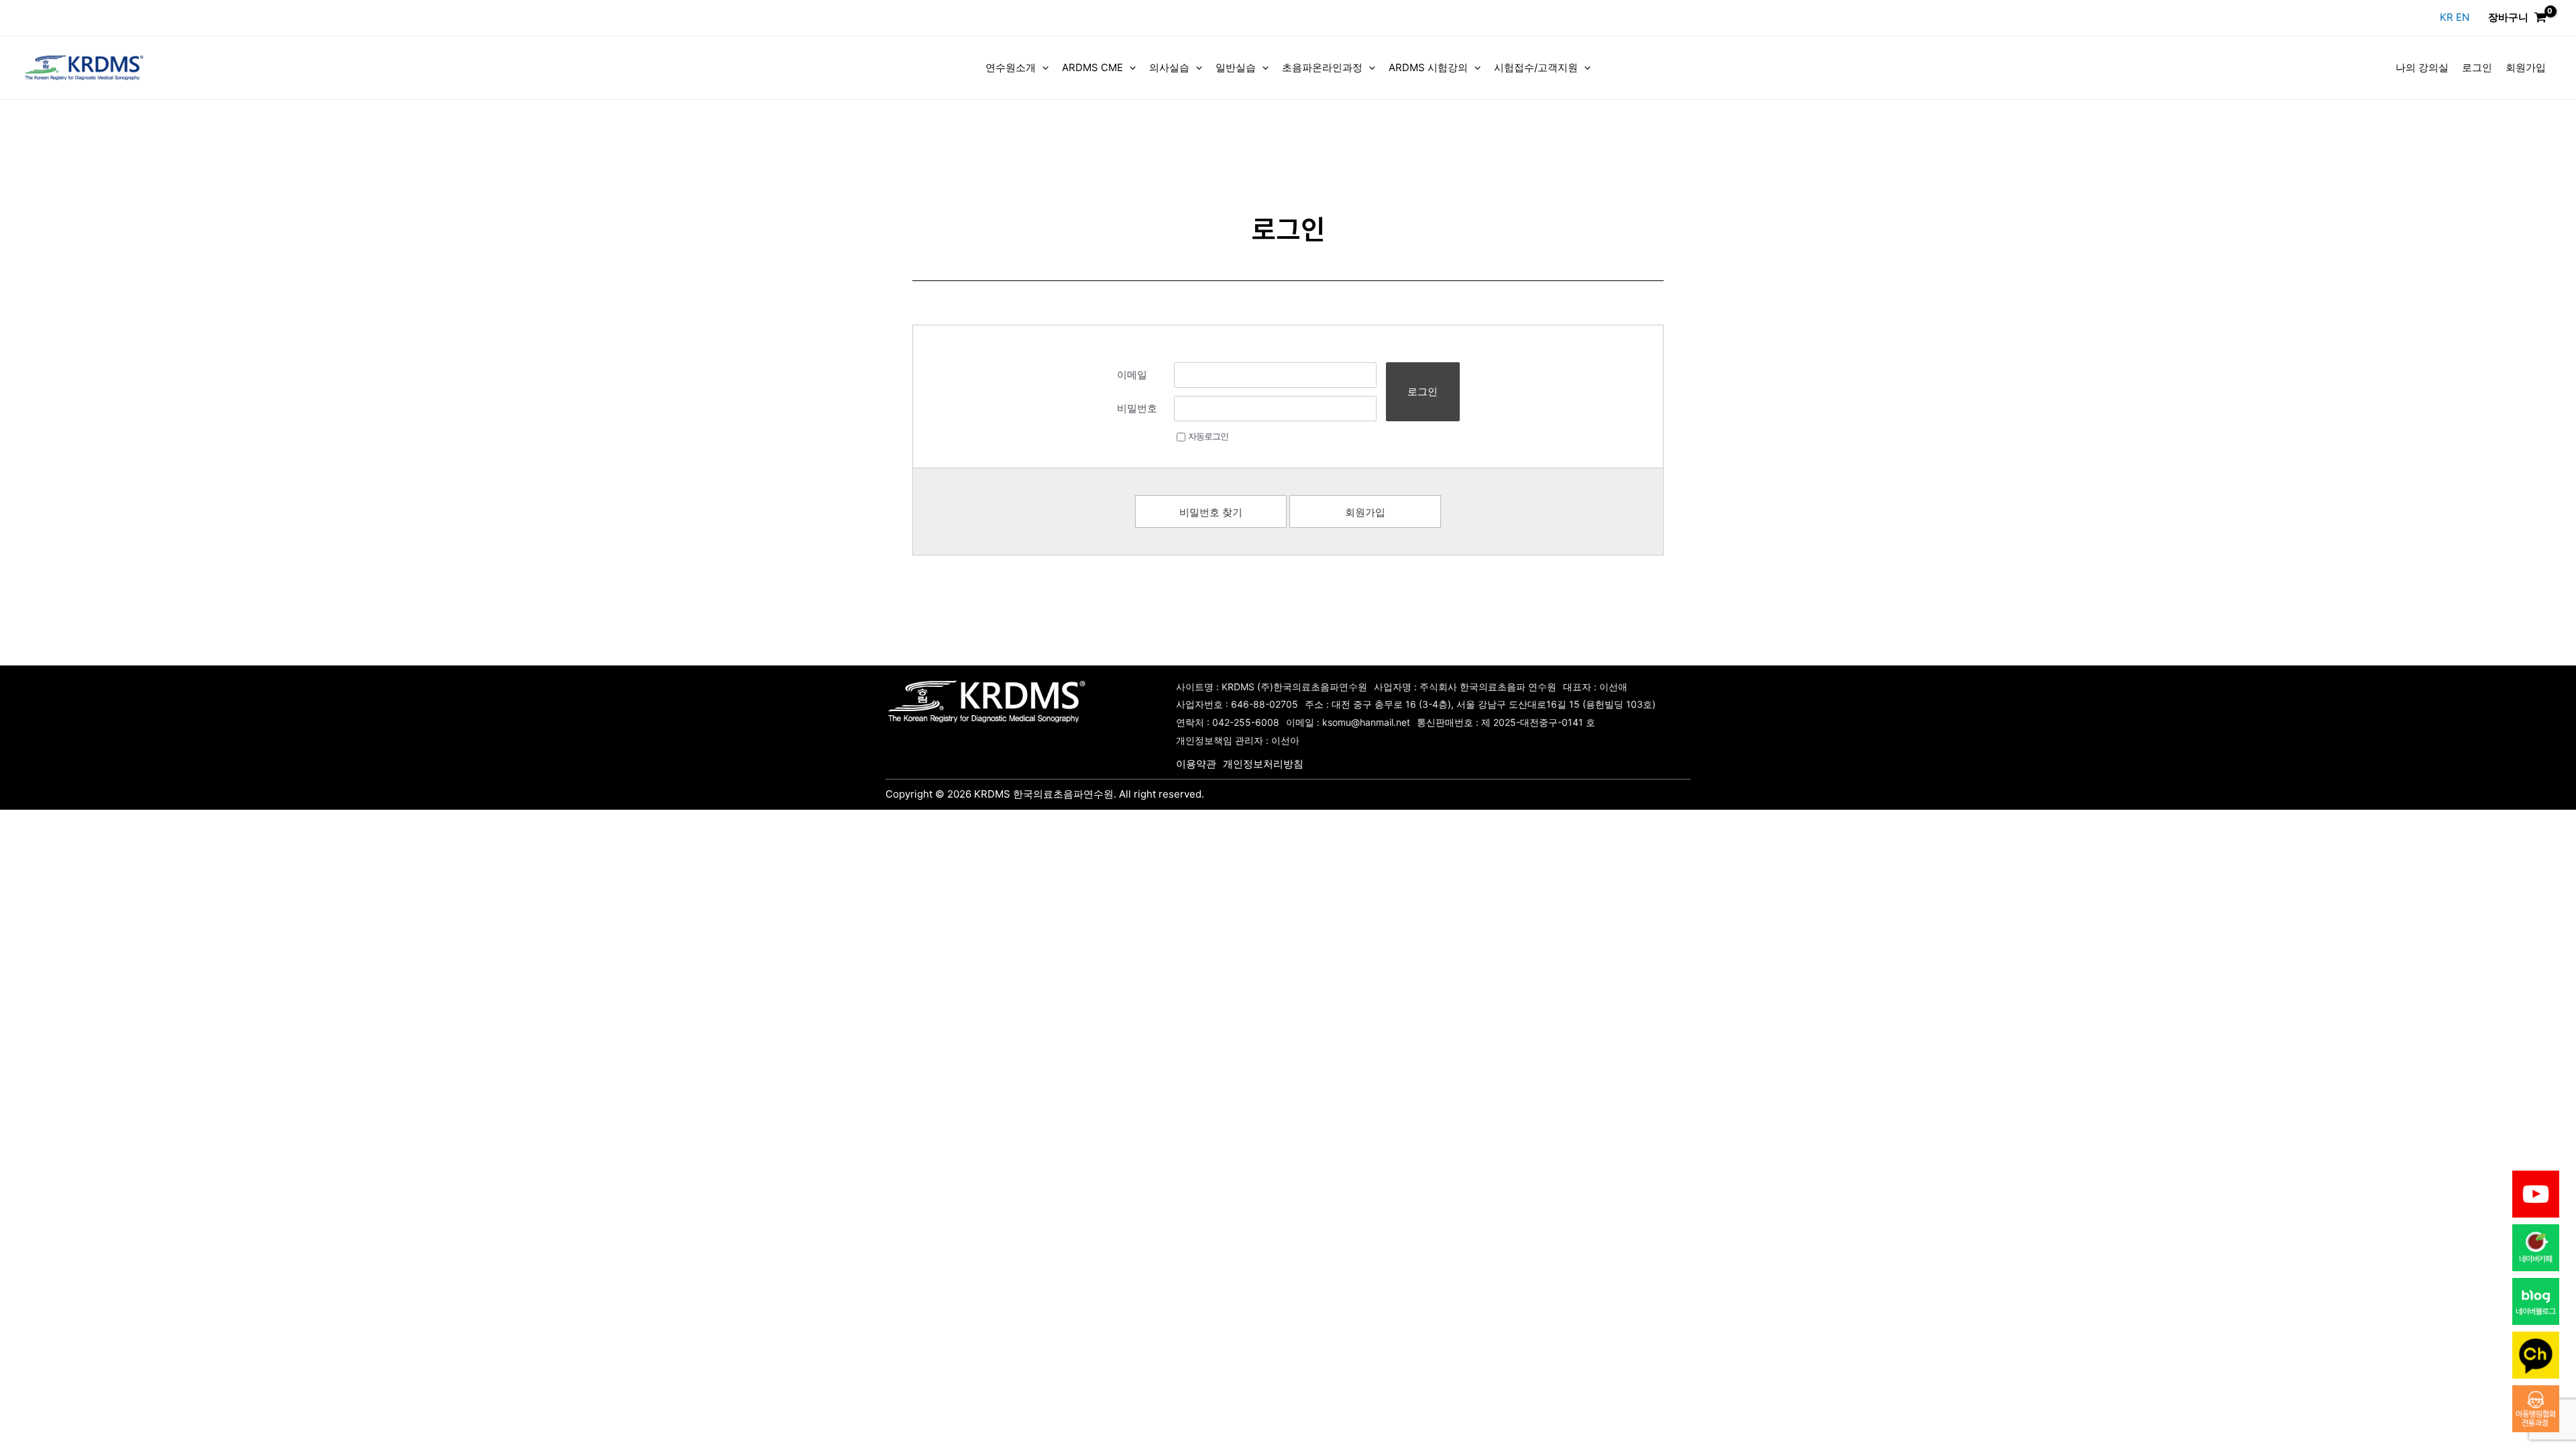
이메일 (1132, 375)
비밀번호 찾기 (1211, 512)
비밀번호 (1137, 408)
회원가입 (2526, 67)
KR (2448, 17)
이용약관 (1196, 764)
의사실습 (1169, 67)
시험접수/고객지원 (1536, 67)
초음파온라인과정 (1322, 67)
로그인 (2477, 67)
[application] (1042, 68)
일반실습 (1236, 67)
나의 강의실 (2422, 67)
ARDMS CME (1092, 67)
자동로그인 (1208, 436)
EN (2463, 17)
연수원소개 (1011, 67)
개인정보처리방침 (1263, 764)
